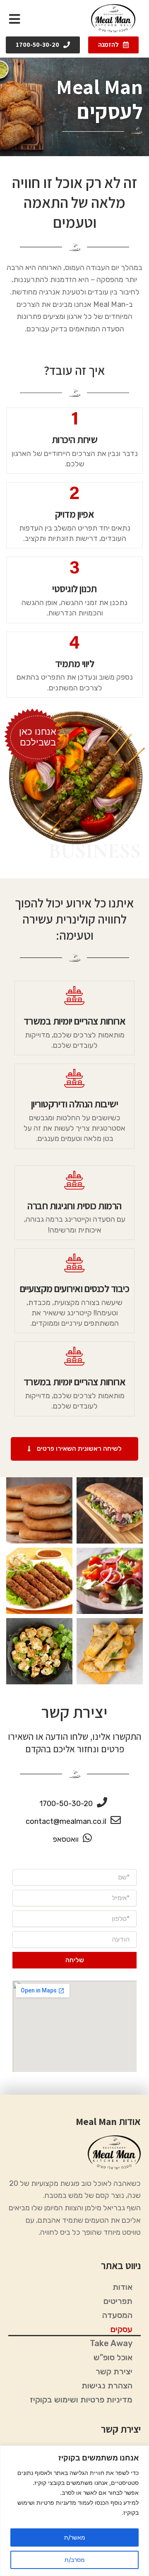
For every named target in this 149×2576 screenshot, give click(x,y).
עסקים (121, 2329)
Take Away (111, 2343)
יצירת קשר (114, 2371)
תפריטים (118, 2301)
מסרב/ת (75, 2560)
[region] (74, 2511)
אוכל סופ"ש (113, 2357)
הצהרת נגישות (107, 2385)
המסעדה (117, 2315)
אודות (123, 2287)
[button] (113, 45)
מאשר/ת (75, 2537)
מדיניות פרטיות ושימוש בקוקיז (81, 2400)
